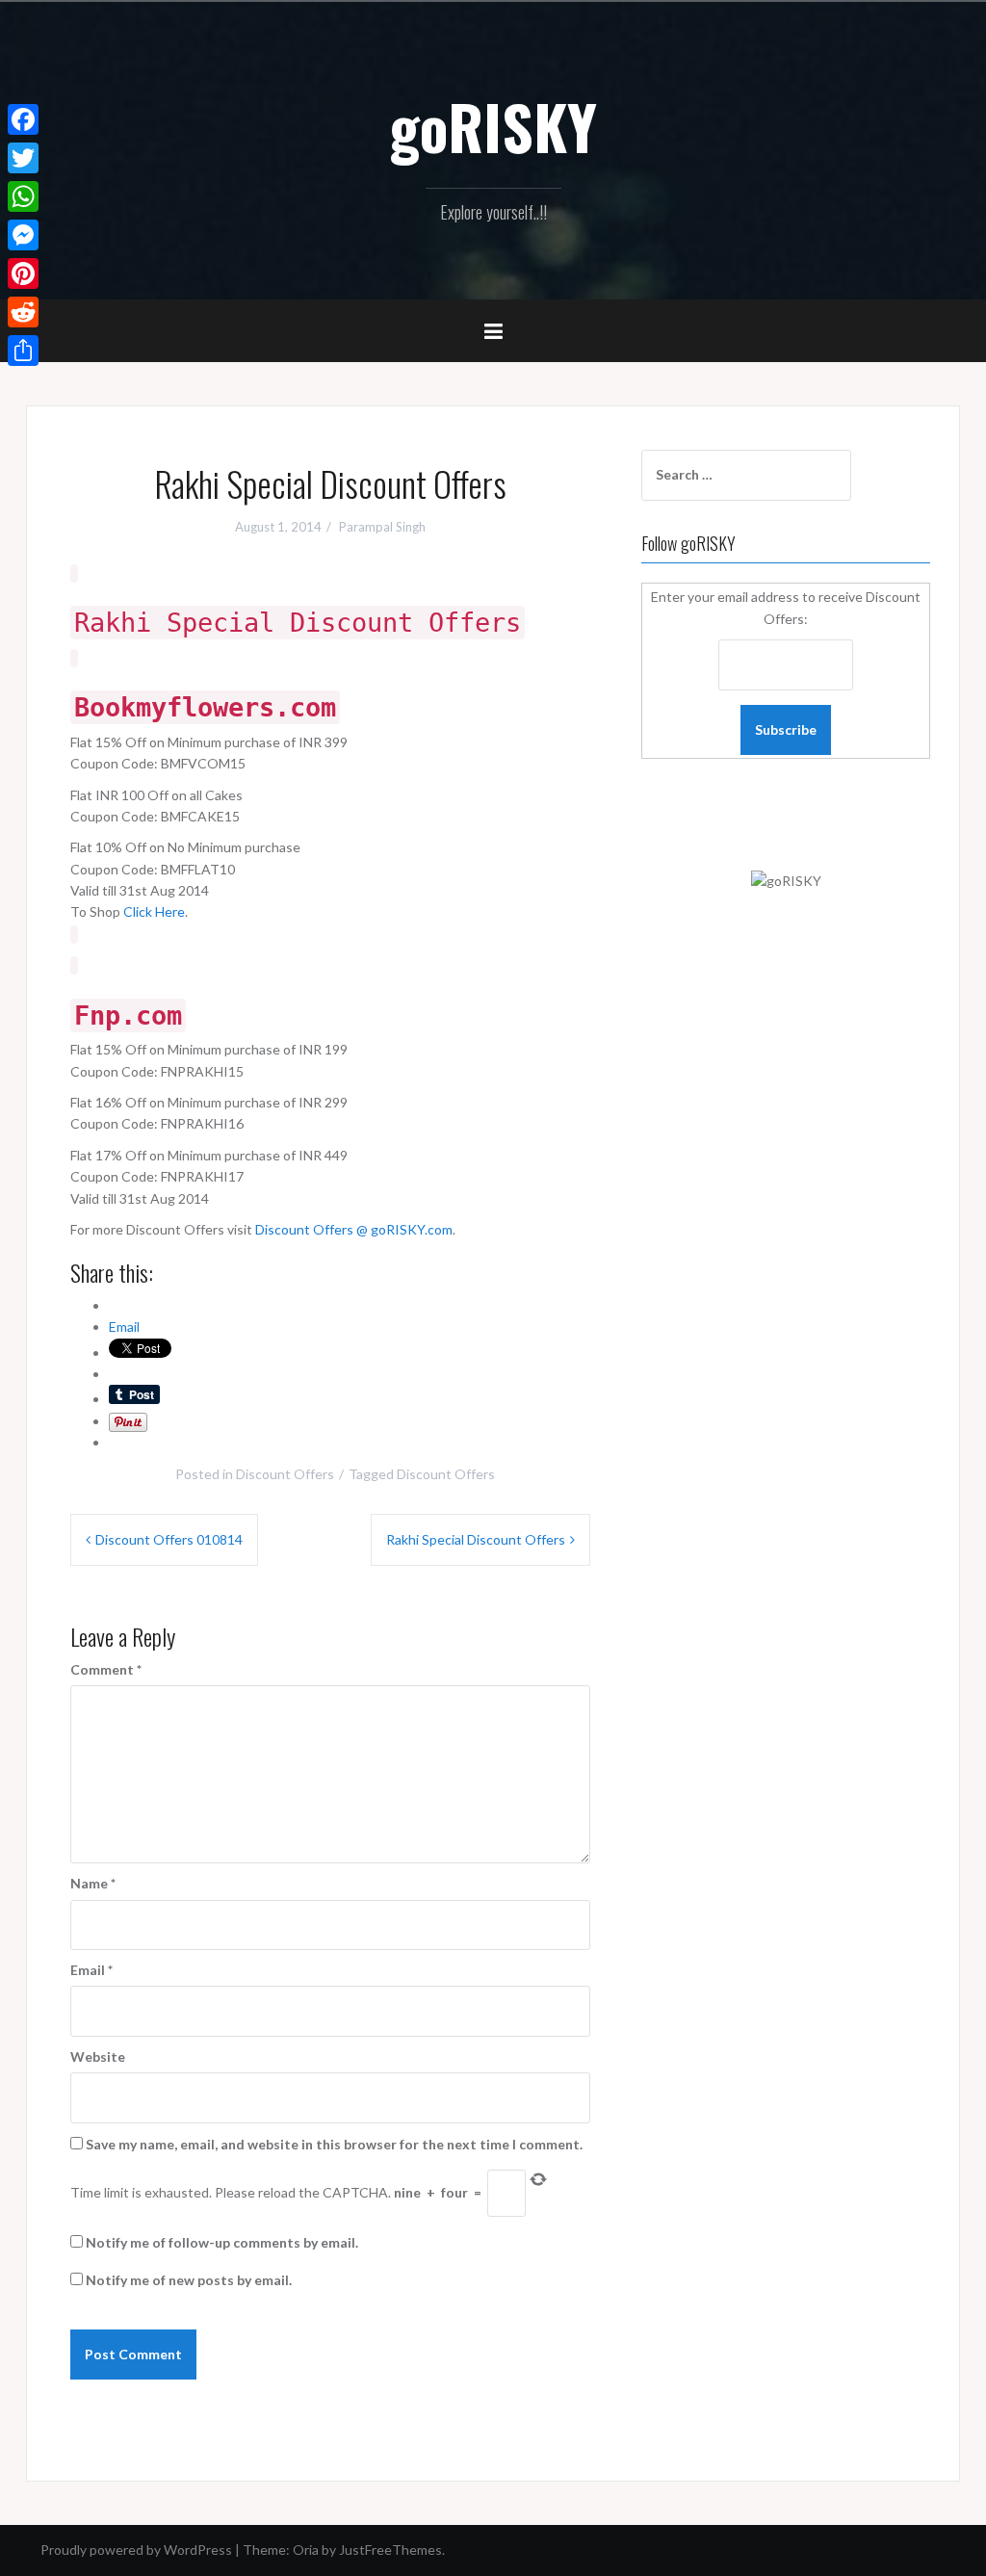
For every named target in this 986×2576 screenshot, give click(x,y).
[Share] (23, 351)
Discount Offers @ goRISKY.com (354, 1229)
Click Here (154, 911)
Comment (106, 1669)
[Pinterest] (23, 273)
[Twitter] (23, 158)
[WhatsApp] (23, 196)
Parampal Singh (382, 527)
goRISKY (493, 126)
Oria (306, 2550)
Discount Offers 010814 (169, 1539)
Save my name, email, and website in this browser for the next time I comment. (334, 2144)
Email (91, 1970)
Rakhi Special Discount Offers (476, 1539)
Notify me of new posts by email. (189, 2280)
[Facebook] (23, 119)
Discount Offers (285, 1474)
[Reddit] (23, 312)
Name (93, 1883)
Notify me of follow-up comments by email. (222, 2242)
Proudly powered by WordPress (136, 2550)
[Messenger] (23, 235)
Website (98, 2056)
